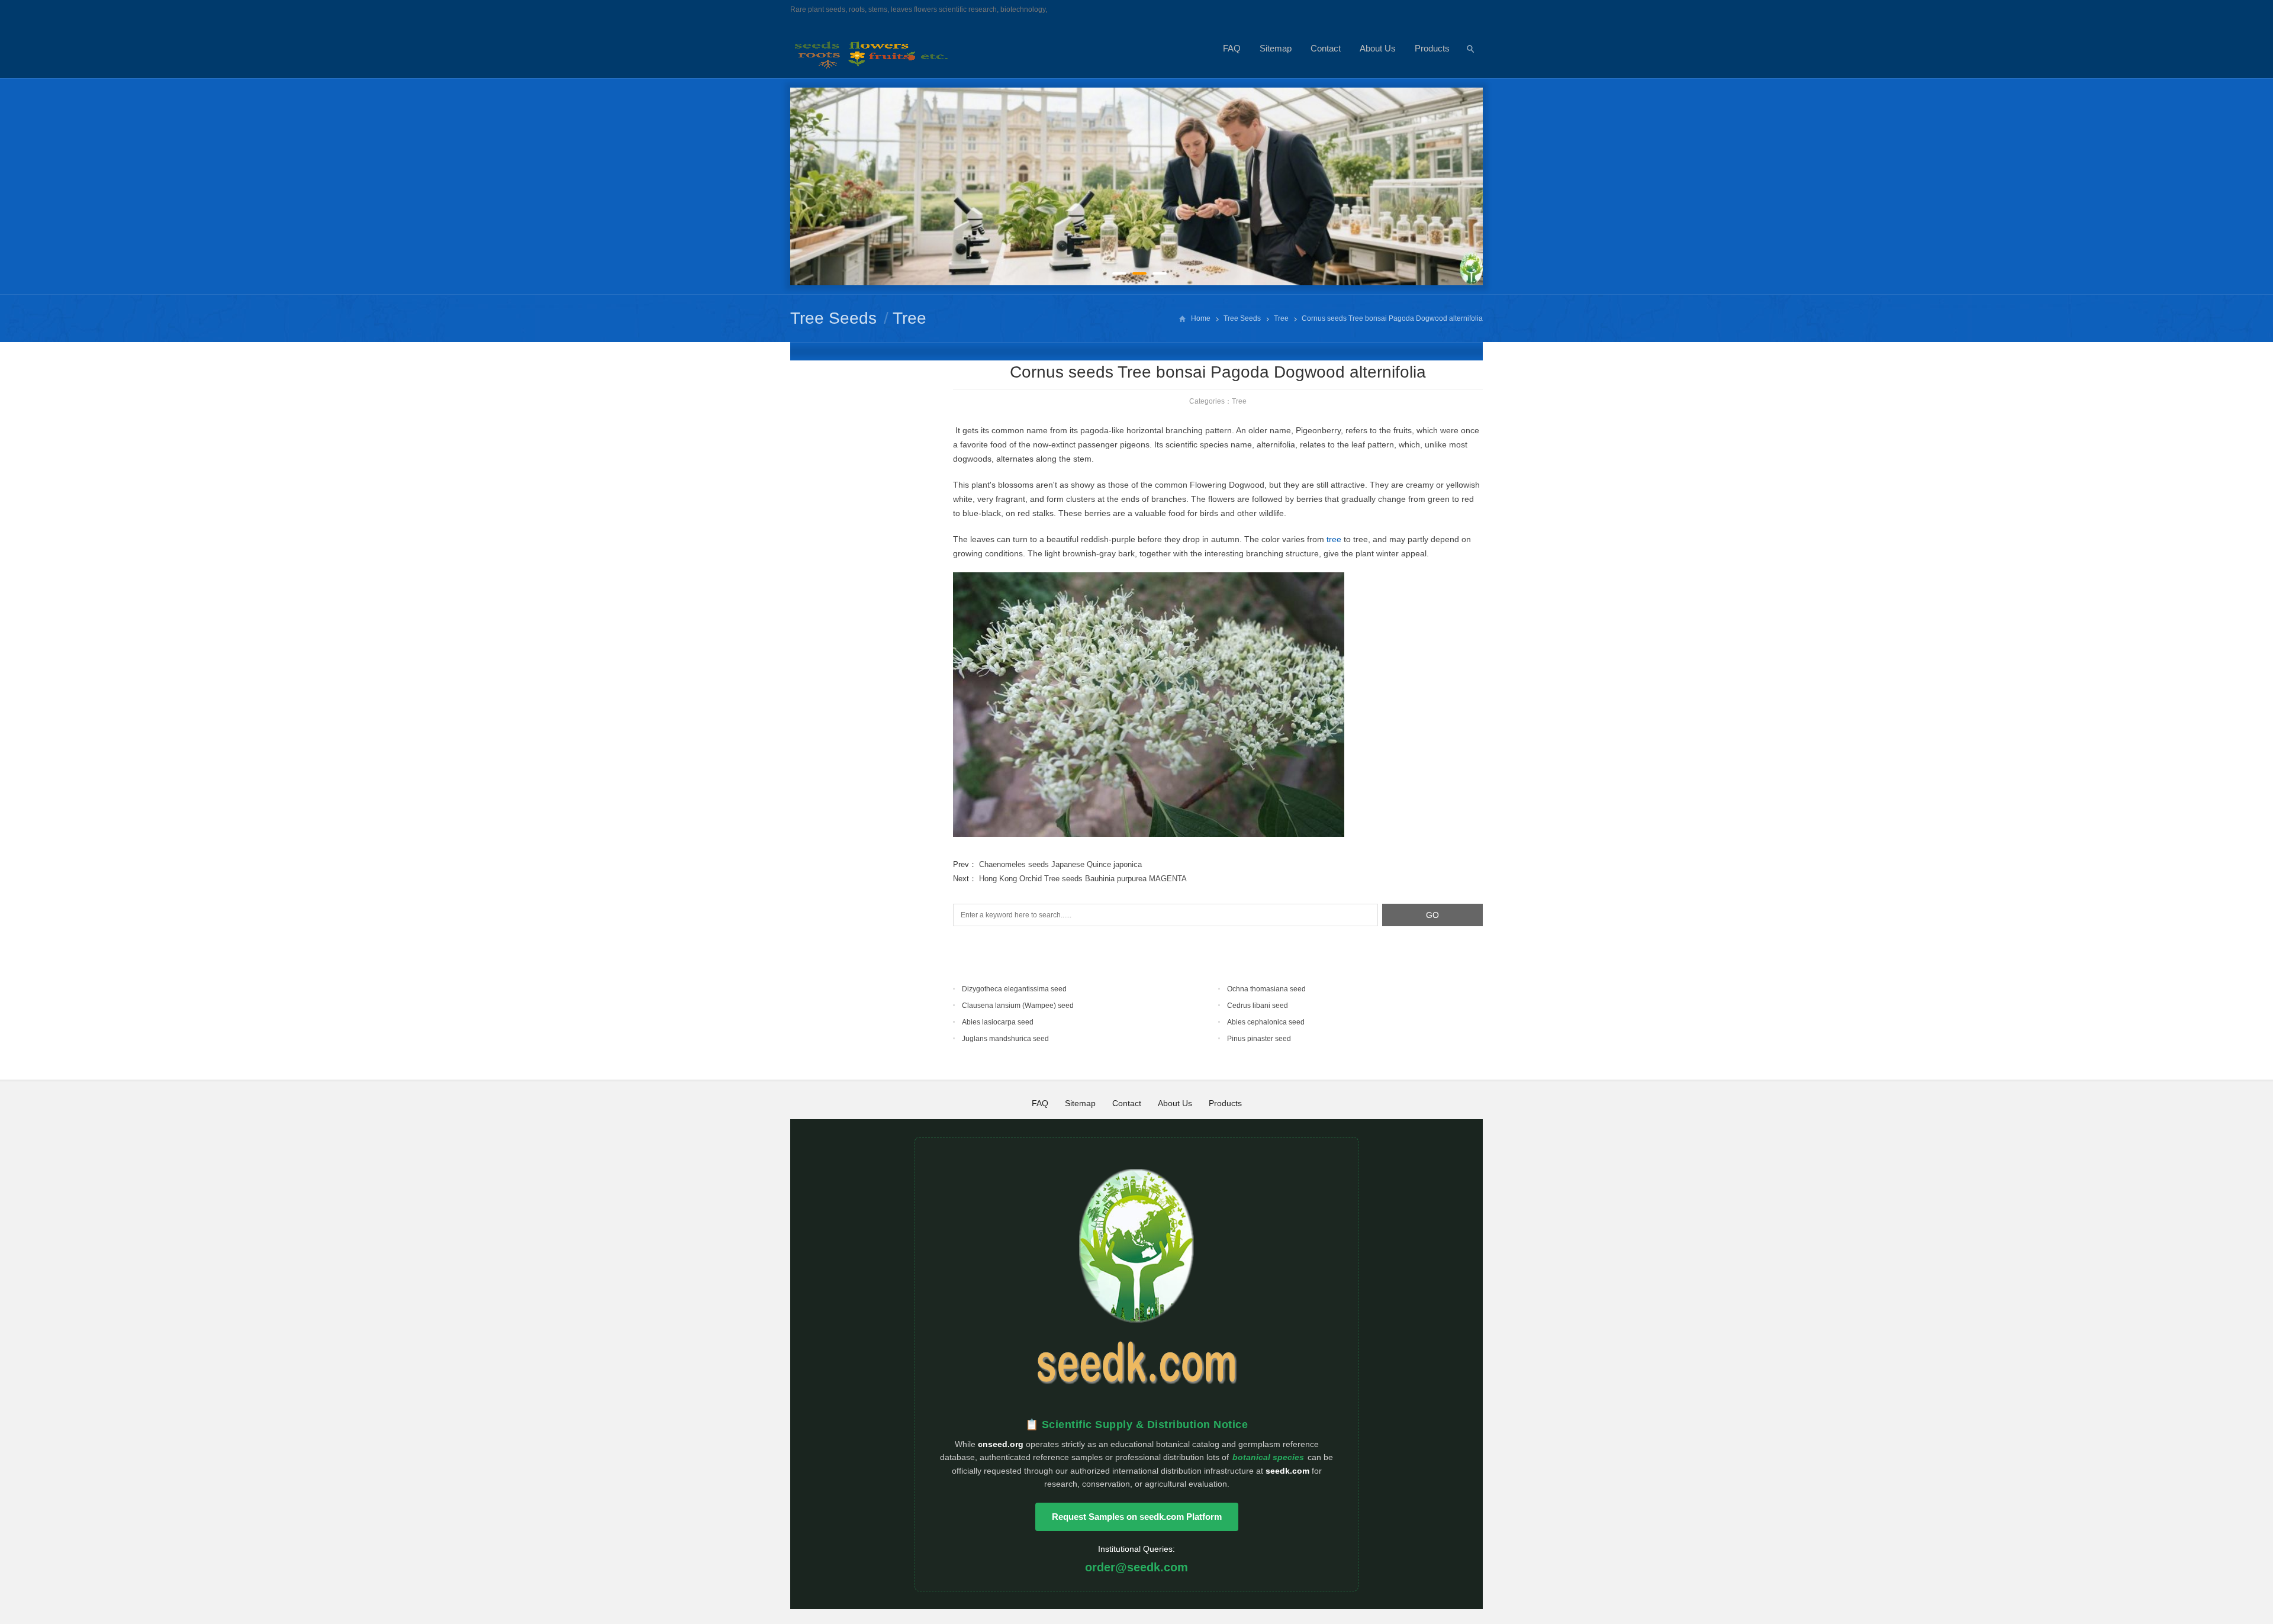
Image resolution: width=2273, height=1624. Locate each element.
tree (1334, 539)
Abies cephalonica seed (1266, 1022)
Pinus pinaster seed (1259, 1039)
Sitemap (1276, 48)
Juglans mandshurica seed (1005, 1039)
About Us (1378, 48)
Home (1201, 318)
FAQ (1232, 48)
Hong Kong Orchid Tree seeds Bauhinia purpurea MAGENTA (1083, 879)
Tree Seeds (833, 318)
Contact (1326, 48)
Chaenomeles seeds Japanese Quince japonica (1060, 864)
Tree (909, 318)
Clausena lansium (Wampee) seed (1018, 1006)
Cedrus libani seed (1258, 1006)
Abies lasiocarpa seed (998, 1022)
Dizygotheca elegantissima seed (1014, 989)
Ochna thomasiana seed (1266, 989)
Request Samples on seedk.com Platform (1137, 1517)
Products (1432, 48)
